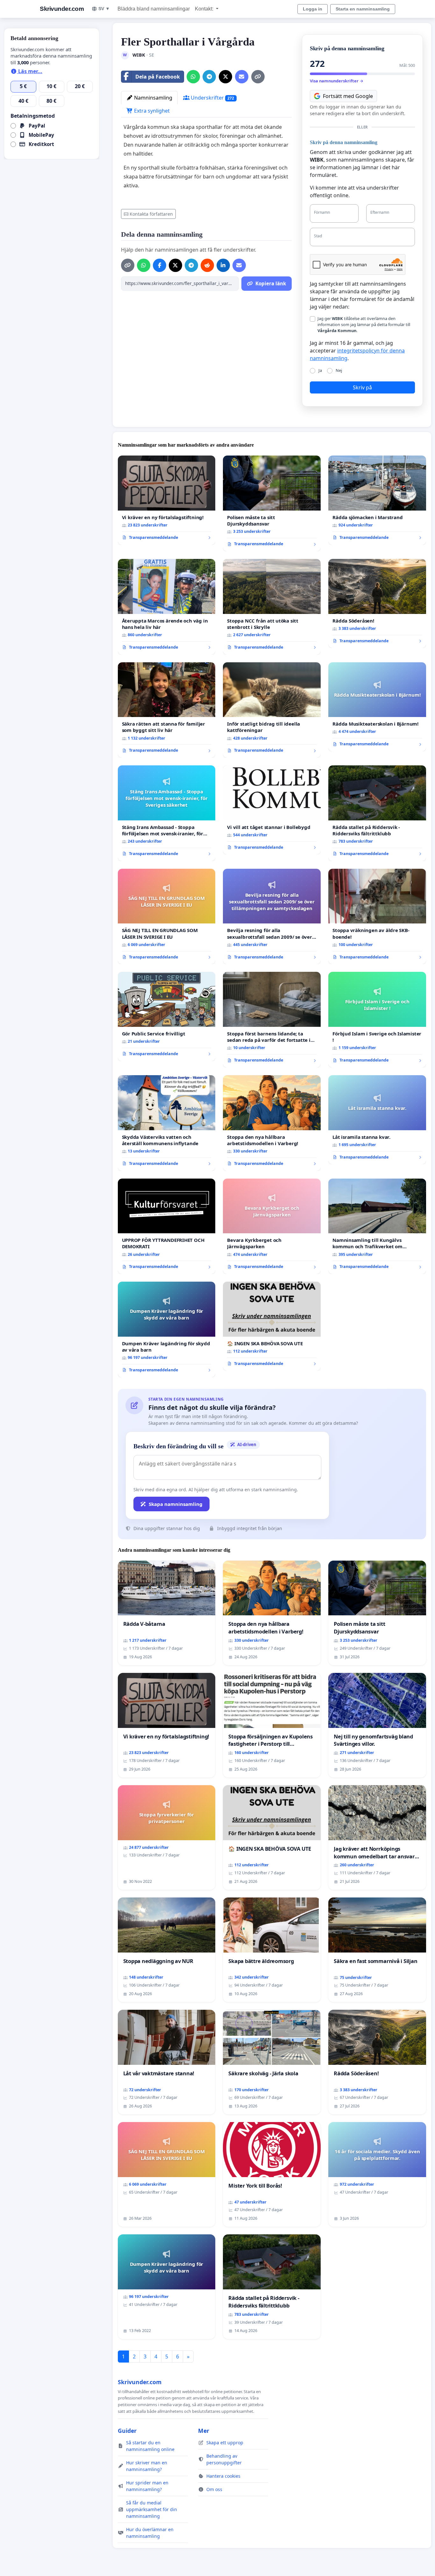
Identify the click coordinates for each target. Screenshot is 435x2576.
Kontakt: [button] (205, 9)
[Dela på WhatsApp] (193, 77)
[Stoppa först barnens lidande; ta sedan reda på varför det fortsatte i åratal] (272, 1020)
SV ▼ (104, 9)
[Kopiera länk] (258, 77)
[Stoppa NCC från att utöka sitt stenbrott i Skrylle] (272, 607)
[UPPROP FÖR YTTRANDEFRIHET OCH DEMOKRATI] (167, 1226)
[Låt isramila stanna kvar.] (377, 1120)
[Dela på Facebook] (160, 265)
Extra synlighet (151, 111)
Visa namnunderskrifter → (337, 81)
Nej (339, 370)
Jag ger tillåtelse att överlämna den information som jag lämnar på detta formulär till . (364, 324)
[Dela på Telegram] (209, 77)
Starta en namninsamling (363, 9)
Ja (320, 370)
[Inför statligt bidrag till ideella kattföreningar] (272, 710)
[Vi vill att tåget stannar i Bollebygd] (272, 810)
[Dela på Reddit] (207, 265)
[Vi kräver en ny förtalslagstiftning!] (167, 500)
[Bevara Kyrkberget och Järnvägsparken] (272, 1226)
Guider (127, 2431)
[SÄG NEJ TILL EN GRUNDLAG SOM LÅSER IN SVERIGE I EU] (167, 917)
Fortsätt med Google (348, 96)
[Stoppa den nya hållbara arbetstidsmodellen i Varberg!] (272, 1123)
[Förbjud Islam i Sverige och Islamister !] (377, 1020)
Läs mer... (30, 71)
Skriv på (362, 387)
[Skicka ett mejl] (242, 77)
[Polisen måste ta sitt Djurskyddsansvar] (272, 503)
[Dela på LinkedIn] (223, 265)
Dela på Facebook (158, 77)
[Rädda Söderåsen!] (377, 603)
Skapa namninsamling (176, 1504)
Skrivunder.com (62, 9)
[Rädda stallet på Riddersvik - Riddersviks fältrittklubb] (377, 813)
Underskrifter (212, 98)
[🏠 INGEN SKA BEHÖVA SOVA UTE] (272, 1326)
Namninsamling (153, 98)
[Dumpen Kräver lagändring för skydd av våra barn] (167, 1330)
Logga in (313, 9)
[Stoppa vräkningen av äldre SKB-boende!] (377, 917)
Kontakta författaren (151, 214)
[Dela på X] (225, 77)
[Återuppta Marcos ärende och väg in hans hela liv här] (167, 607)
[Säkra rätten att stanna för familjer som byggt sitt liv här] (167, 710)
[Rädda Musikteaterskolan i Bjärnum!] (377, 707)
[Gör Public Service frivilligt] (167, 1016)
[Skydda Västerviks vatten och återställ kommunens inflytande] (167, 1123)
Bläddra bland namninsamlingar (154, 9)
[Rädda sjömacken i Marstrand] (377, 500)
